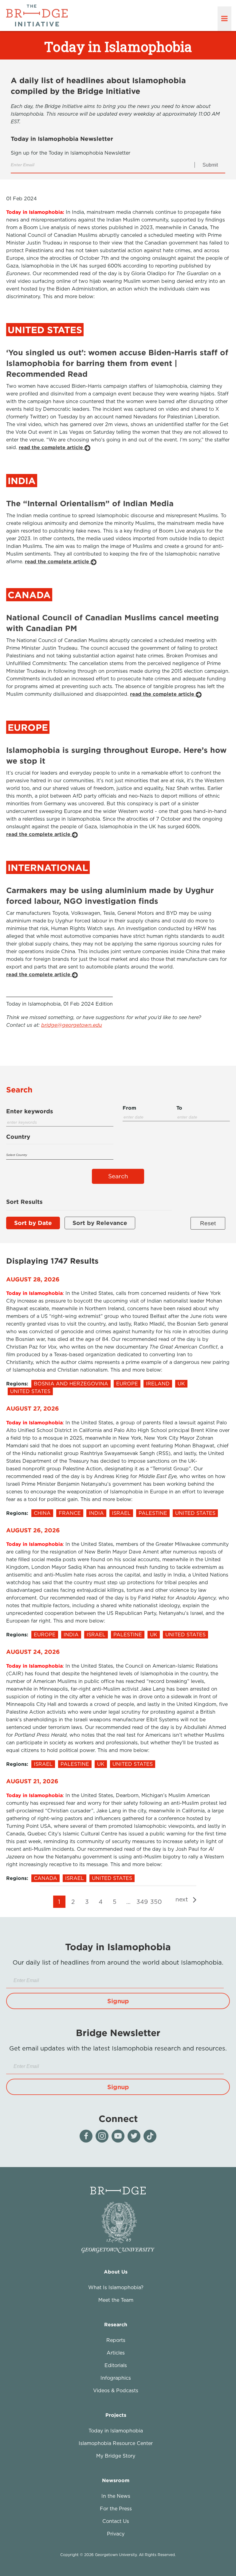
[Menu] (224, 19)
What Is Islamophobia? (116, 2287)
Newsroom (116, 2480)
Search (118, 1176)
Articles (116, 2353)
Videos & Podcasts (116, 2390)
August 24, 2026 (33, 1652)
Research (116, 2324)
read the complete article (52, 447)
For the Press (116, 2509)
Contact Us (116, 2521)
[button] (118, 2001)
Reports (116, 2340)
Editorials (116, 2365)
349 (142, 1902)
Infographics (116, 2378)
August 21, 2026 (32, 1781)
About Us (116, 2272)
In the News (116, 2496)
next (183, 1899)
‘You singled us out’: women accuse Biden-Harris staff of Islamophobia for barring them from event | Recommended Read (117, 363)
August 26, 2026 (33, 1530)
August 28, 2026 (33, 1279)
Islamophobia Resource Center (116, 2443)
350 (156, 1902)
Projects (116, 2415)
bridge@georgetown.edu (72, 1025)
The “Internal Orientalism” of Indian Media (90, 503)
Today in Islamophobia (116, 2431)
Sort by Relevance (100, 1223)
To (179, 1108)
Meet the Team (116, 2300)
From (129, 1108)
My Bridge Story (116, 2456)
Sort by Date (33, 1223)
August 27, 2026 (33, 1408)
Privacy (116, 2534)
